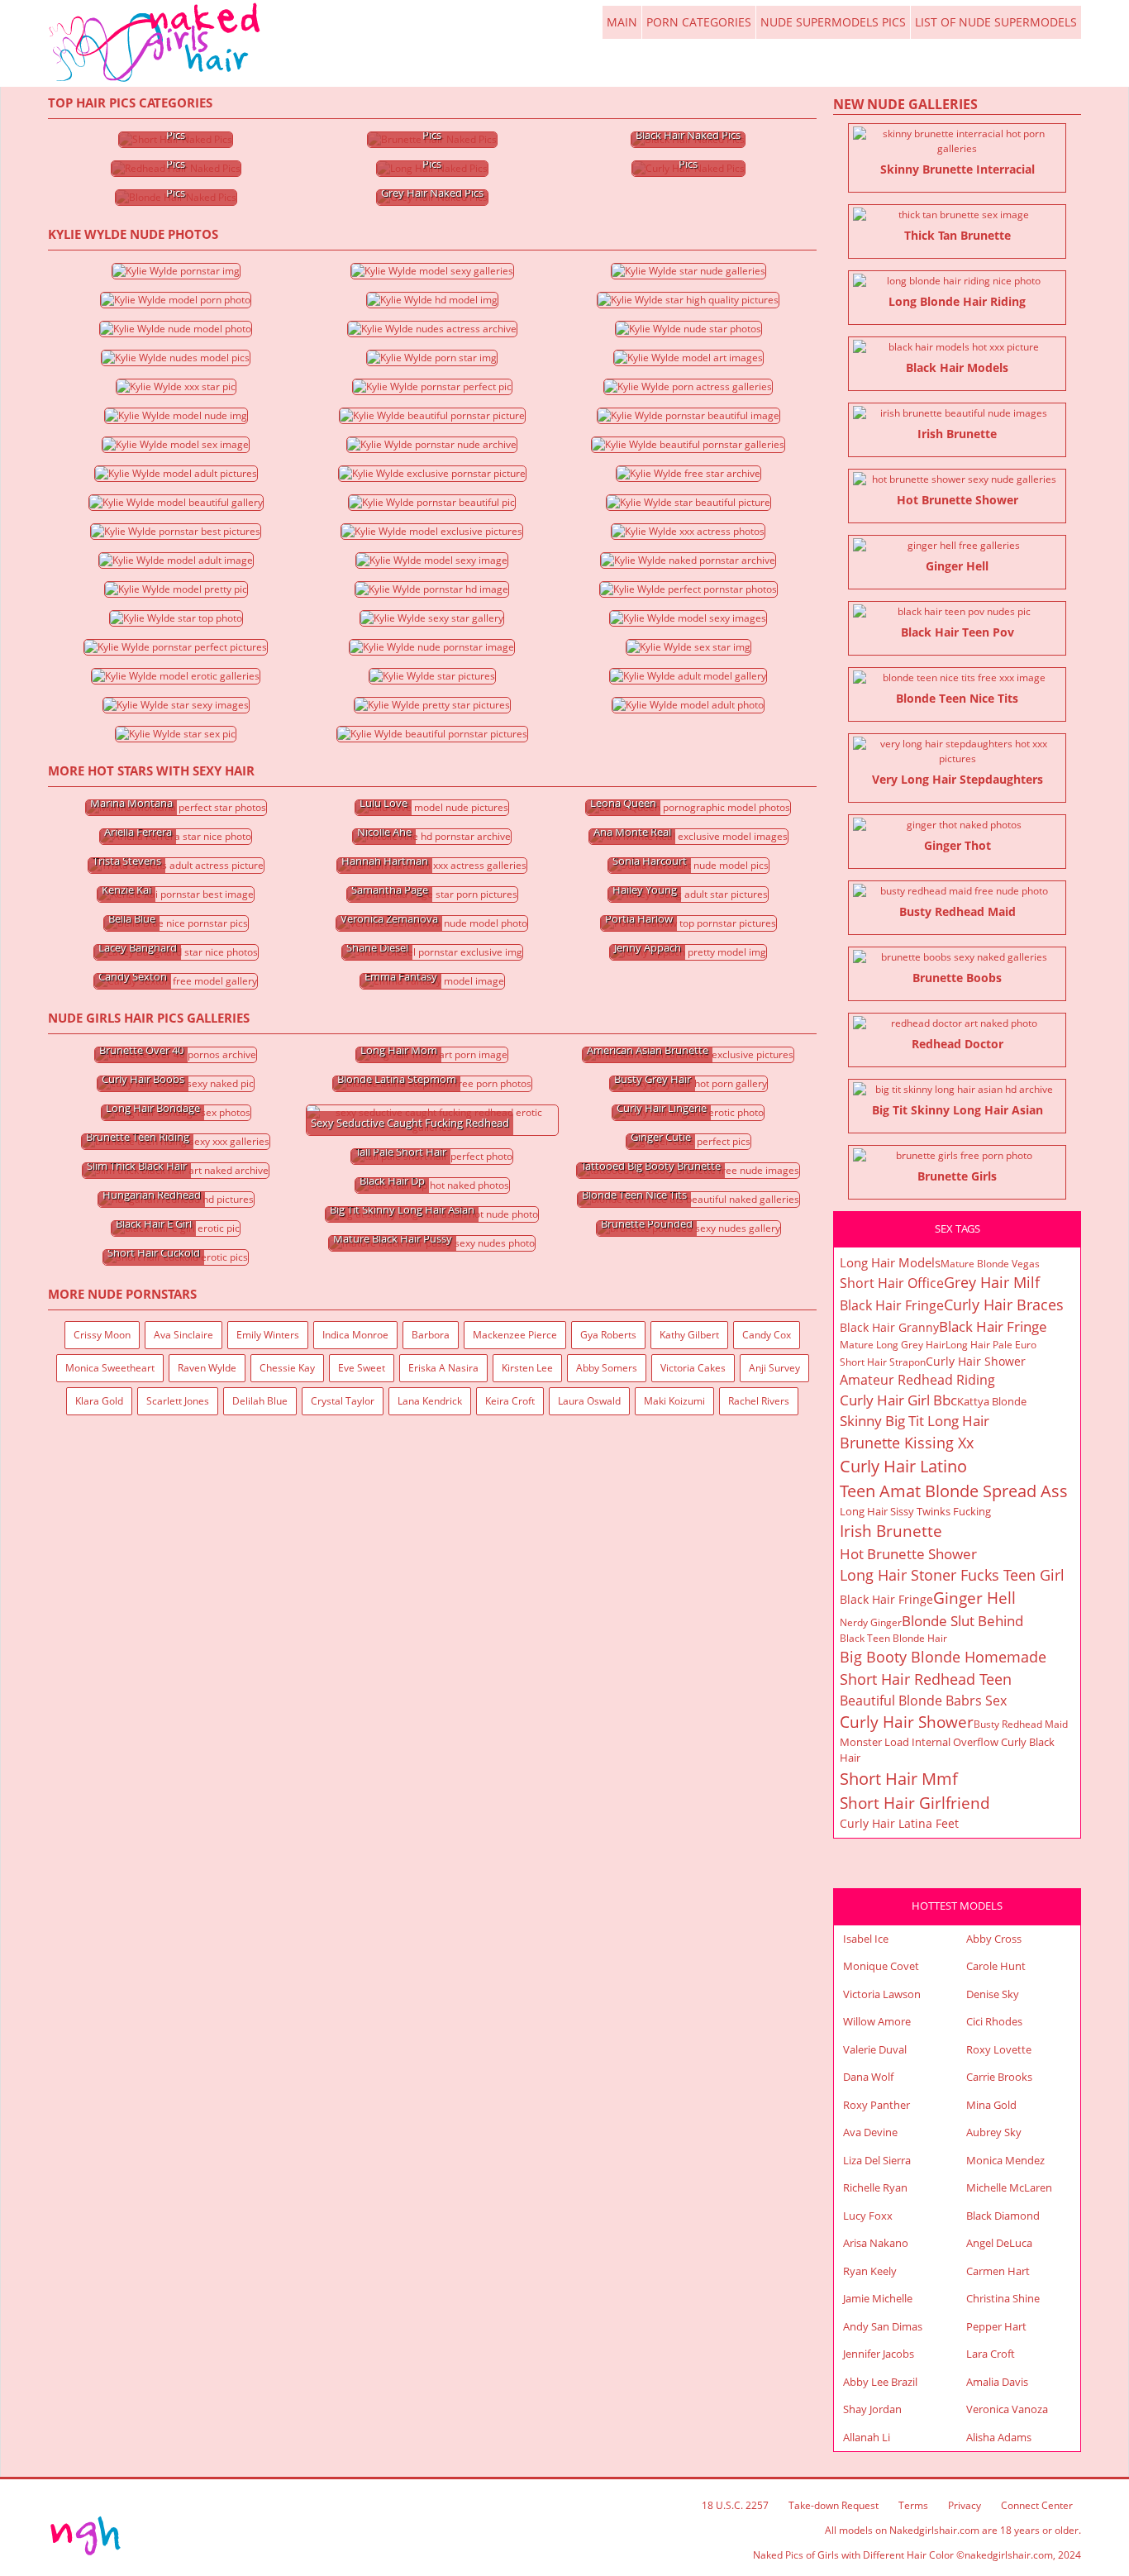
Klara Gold (99, 1401)
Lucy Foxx (868, 2216)
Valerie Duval (875, 2049)
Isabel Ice (866, 1939)
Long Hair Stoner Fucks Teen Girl (952, 1575)
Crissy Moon (102, 1335)
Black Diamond (1003, 2216)
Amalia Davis (997, 2382)
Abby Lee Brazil (880, 2382)
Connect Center (1037, 2505)
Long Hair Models (890, 1262)
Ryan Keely (870, 2271)
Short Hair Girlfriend (915, 1803)
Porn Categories (699, 22)
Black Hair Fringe (892, 1305)
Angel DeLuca (999, 2243)
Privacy (965, 2505)
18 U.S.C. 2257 (735, 2505)
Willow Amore (877, 2021)
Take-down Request (834, 2505)
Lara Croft (991, 2354)
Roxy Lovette (999, 2049)
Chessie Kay (287, 1368)
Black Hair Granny (889, 1327)
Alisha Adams (999, 2437)
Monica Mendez (1005, 2160)
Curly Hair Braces (1004, 1305)
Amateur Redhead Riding (917, 1380)
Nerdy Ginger (871, 1622)
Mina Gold (991, 2105)
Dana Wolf (868, 2077)
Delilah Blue (260, 1401)
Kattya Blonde (992, 1401)
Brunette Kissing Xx (907, 1443)
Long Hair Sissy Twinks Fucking (915, 1511)
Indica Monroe (355, 1335)
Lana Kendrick (430, 1401)
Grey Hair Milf (992, 1282)
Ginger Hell (974, 1598)
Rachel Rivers (759, 1401)
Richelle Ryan (875, 2187)
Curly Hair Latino (903, 1466)
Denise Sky (993, 1994)
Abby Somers (607, 1368)
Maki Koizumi (674, 1401)
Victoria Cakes (693, 1368)
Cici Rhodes (994, 2021)
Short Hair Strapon (883, 1362)
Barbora (431, 1335)
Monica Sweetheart (110, 1368)
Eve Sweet (362, 1368)
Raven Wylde (207, 1368)
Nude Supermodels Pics (833, 22)
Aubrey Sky (994, 2132)
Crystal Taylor (343, 1401)
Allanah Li (867, 2437)
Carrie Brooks (999, 2077)
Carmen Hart (998, 2271)
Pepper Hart (996, 2326)
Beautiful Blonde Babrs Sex (923, 1701)
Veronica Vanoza (1007, 2409)
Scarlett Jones (178, 1401)
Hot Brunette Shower (908, 1554)
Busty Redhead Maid (1021, 1724)
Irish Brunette (891, 1531)
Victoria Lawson (882, 1994)
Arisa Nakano (876, 2243)
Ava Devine (870, 2132)
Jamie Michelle (878, 2298)
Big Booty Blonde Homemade (943, 1657)
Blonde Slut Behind (962, 1621)
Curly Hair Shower (976, 1361)
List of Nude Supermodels (996, 22)
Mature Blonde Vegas (990, 1264)
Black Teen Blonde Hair (893, 1638)
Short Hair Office (892, 1283)
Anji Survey (774, 1368)
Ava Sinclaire (183, 1335)
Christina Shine (1003, 2298)
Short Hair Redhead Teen (926, 1679)
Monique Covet (881, 1966)
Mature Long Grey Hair (893, 1345)
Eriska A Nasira (443, 1368)
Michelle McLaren (1009, 2187)
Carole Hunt (996, 1966)
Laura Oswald (589, 1401)
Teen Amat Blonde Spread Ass (954, 1491)
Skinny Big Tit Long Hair (915, 1421)
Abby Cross (994, 1939)
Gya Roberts (608, 1335)
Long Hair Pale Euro (991, 1345)
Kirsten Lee (527, 1368)
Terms (913, 2505)
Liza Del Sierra (877, 2160)
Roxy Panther (877, 2105)
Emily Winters (268, 1335)
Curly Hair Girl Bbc (898, 1400)
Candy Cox (767, 1335)
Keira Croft (510, 1401)
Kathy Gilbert (689, 1335)
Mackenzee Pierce (515, 1335)
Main (156, 43)
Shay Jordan (872, 2409)
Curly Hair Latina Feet (899, 1823)
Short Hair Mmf (899, 1779)
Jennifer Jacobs (879, 2354)
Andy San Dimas (883, 2326)
